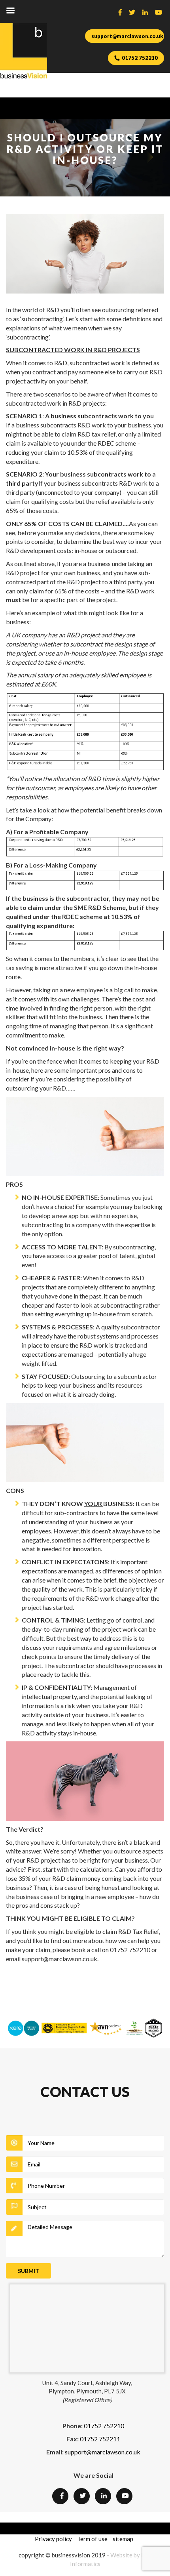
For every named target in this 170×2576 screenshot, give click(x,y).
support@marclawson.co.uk (127, 36)
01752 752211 (100, 2439)
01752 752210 (140, 58)
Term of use (92, 2539)
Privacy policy (53, 2539)
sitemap (123, 2539)
